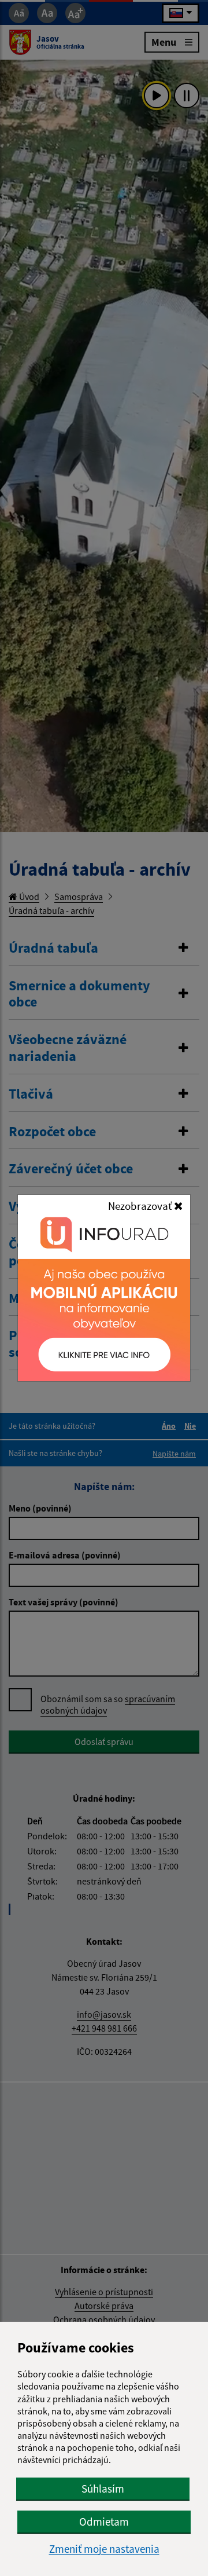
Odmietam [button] (104, 2522)
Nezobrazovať (141, 1206)
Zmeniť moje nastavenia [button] (104, 2549)
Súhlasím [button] (103, 2489)
